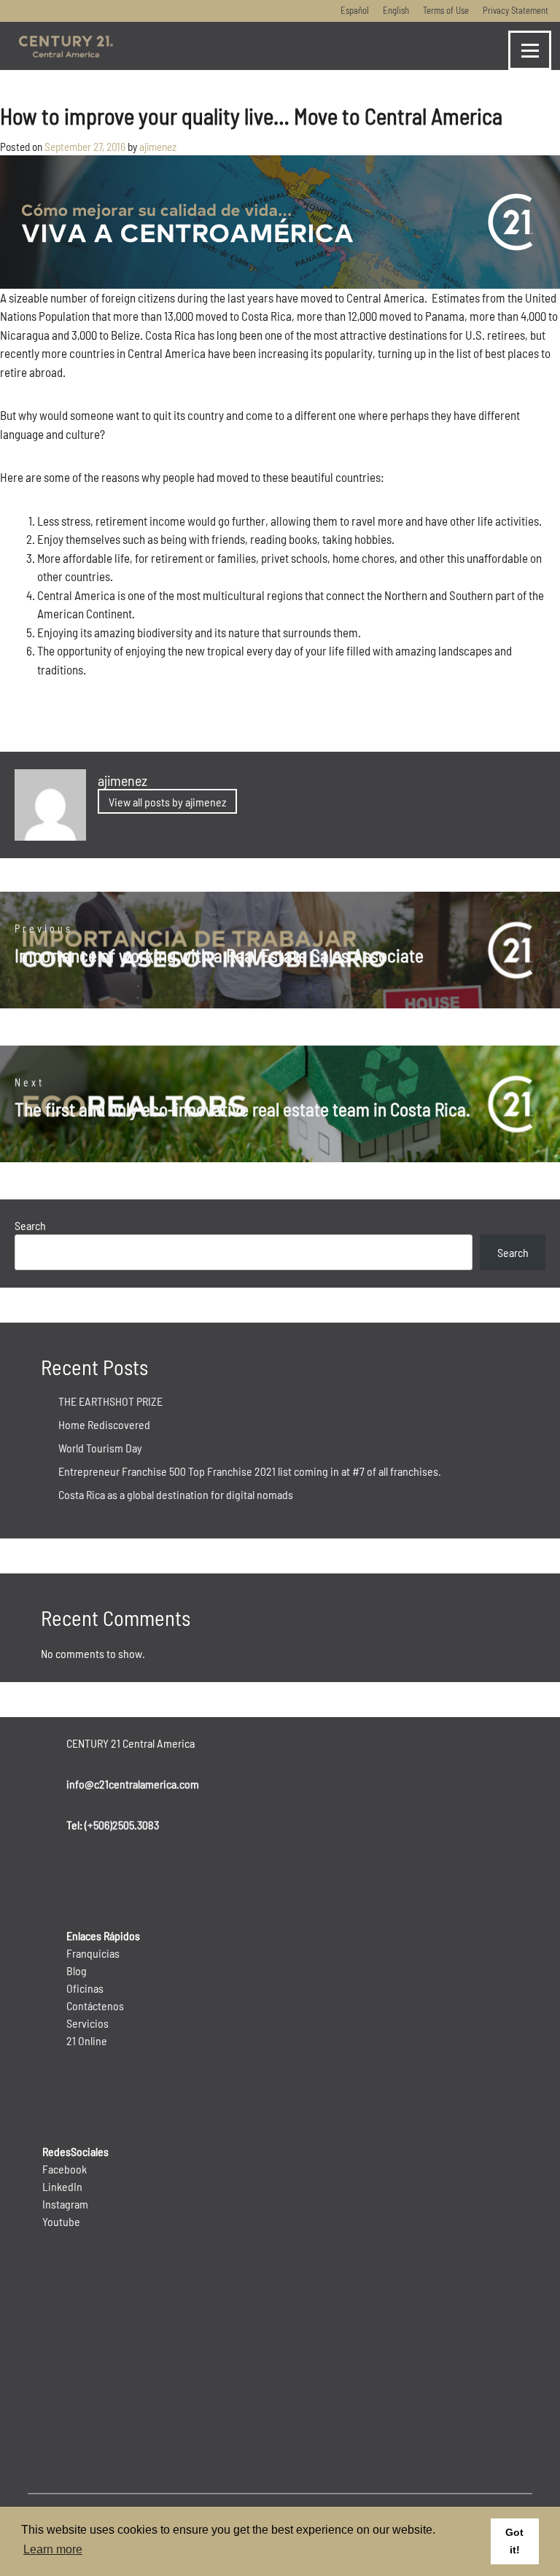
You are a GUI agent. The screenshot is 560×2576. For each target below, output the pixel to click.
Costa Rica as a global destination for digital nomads (176, 1494)
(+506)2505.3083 (122, 1825)
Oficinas (85, 1988)
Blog (77, 1970)
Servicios (87, 2023)
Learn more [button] (53, 2549)
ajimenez (158, 147)
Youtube (61, 2221)
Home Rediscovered (104, 1424)
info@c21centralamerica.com (133, 1784)
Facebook (65, 2169)
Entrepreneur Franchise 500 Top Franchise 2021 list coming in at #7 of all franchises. (250, 1471)
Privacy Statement (516, 10)
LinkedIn (62, 2186)
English (396, 10)
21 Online (87, 2040)
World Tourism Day (100, 1448)
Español (355, 10)
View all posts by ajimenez (167, 802)
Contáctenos (95, 2005)
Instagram (65, 2204)
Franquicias (93, 1953)
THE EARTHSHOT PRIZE (110, 1401)
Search (30, 1225)
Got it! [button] (514, 2541)
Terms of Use (446, 10)
